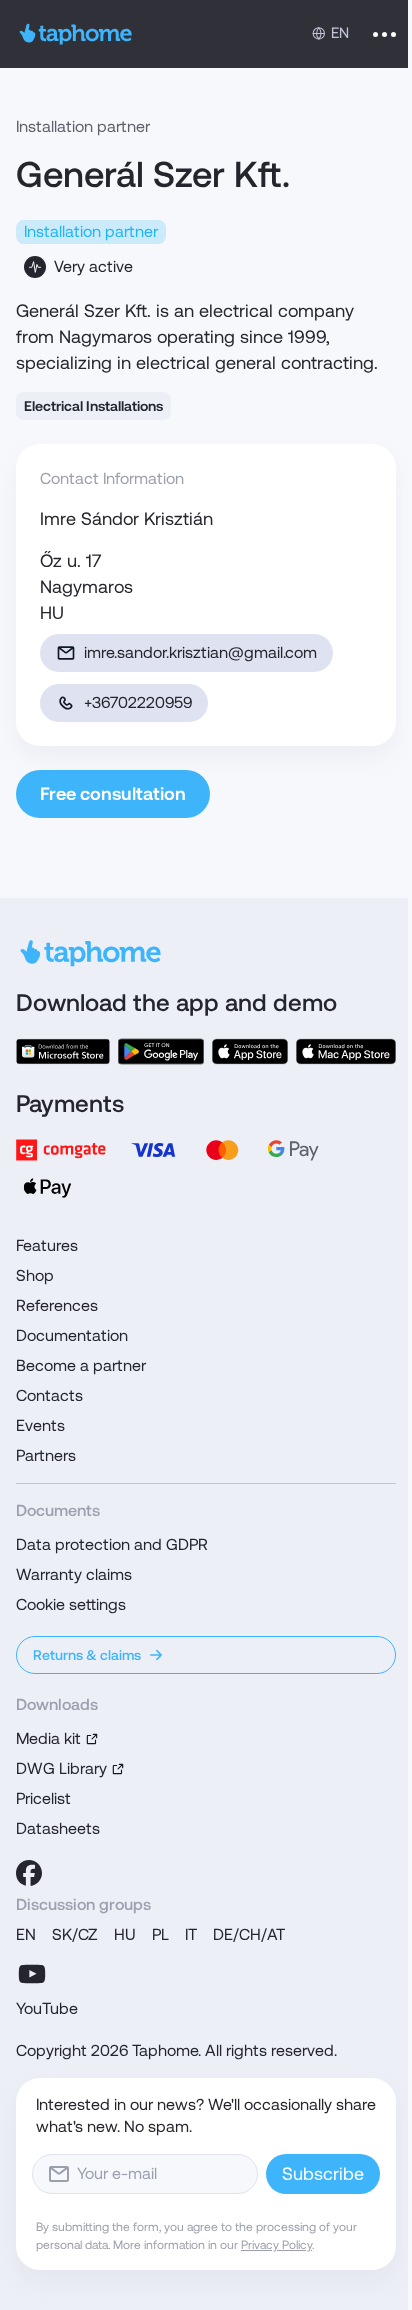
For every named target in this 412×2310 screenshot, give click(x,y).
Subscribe (323, 2173)
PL (160, 1934)
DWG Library (61, 1768)
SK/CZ (75, 1934)
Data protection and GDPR (112, 1544)
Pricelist (43, 1798)
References (57, 1305)
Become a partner (81, 1365)
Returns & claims (87, 1655)
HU (125, 1934)
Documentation (72, 1335)
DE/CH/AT (249, 1934)
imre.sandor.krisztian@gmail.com (200, 652)
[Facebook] (29, 1873)
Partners (46, 1455)
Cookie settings (71, 1604)
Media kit (48, 1738)
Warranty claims (74, 1574)
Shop (35, 1275)
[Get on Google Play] (161, 1051)
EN (26, 1934)
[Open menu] (384, 34)
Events (40, 1425)
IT (191, 1934)
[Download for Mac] (346, 1051)
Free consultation (113, 793)
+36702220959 (138, 702)
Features (47, 1245)
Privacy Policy (276, 2245)
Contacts (49, 1395)
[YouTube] (32, 1974)
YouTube (47, 2008)
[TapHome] (76, 34)
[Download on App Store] (250, 1051)
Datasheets (58, 1828)
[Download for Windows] (63, 1051)
